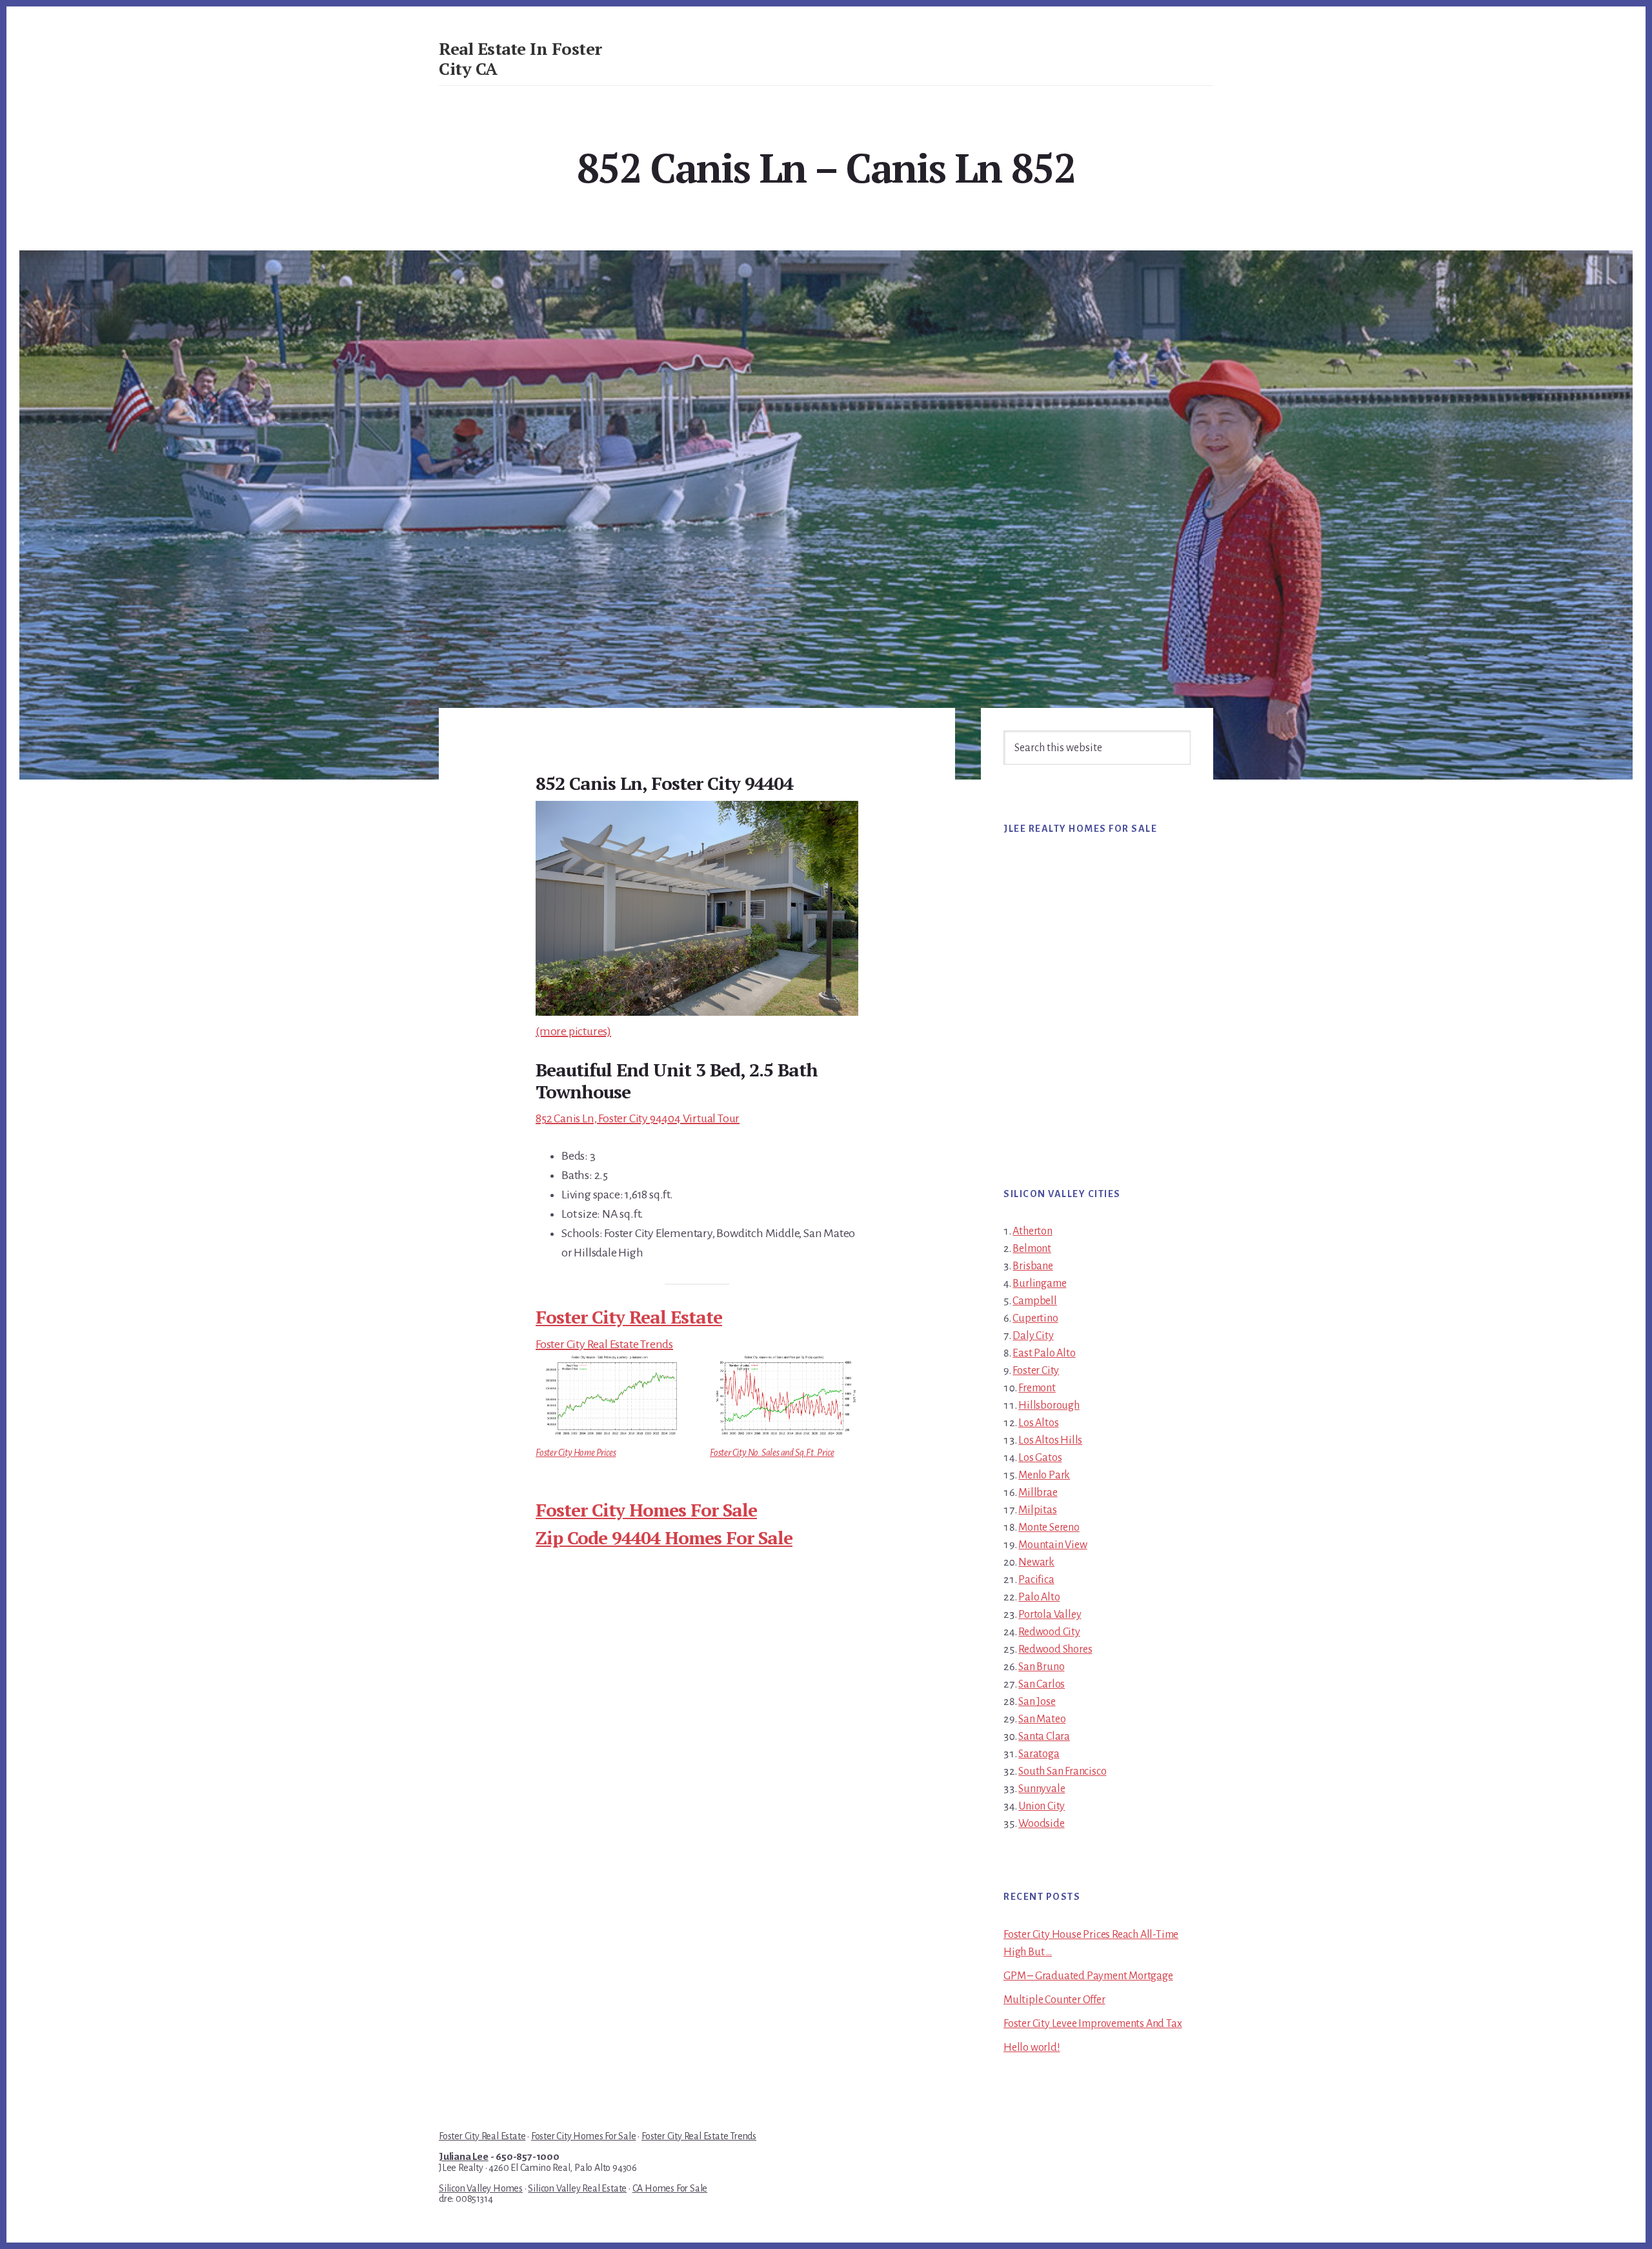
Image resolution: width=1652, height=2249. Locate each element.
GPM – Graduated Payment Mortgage (1088, 1976)
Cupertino (1035, 1318)
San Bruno (1041, 1667)
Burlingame (1039, 1284)
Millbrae (1038, 1493)
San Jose (1037, 1702)
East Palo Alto (1044, 1353)
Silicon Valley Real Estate (577, 2188)
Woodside (1041, 1824)
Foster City (1036, 1371)
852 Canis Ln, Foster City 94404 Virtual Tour (638, 1118)
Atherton (1032, 1231)
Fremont (1037, 1388)
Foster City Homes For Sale (646, 1510)
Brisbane (1032, 1266)
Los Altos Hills (1050, 1440)
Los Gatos (1040, 1458)
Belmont (1032, 1249)
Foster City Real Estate (629, 1317)
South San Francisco (1062, 1771)
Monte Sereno (1049, 1528)
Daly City (1033, 1336)
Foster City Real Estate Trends (604, 1344)
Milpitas (1037, 1510)
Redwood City (1049, 1632)
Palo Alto (1039, 1597)
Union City (1042, 1806)
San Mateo (1042, 1719)
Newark (1036, 1562)
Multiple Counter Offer (1054, 2000)
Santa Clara (1044, 1737)
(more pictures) (573, 1031)
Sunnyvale (1042, 1789)
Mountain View (1053, 1545)
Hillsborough (1049, 1406)
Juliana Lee (464, 2157)
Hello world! (1032, 2048)
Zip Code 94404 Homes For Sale (664, 1538)
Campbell (1034, 1301)
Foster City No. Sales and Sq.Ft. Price (772, 1453)
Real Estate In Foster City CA (520, 58)
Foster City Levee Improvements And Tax (1093, 2024)
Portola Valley (1050, 1615)
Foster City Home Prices (576, 1453)
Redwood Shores (1055, 1649)
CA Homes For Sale (670, 2188)
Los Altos (1038, 1423)
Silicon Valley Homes (481, 2188)
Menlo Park (1044, 1475)
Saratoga (1039, 1754)
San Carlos (1042, 1684)
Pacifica (1036, 1580)
